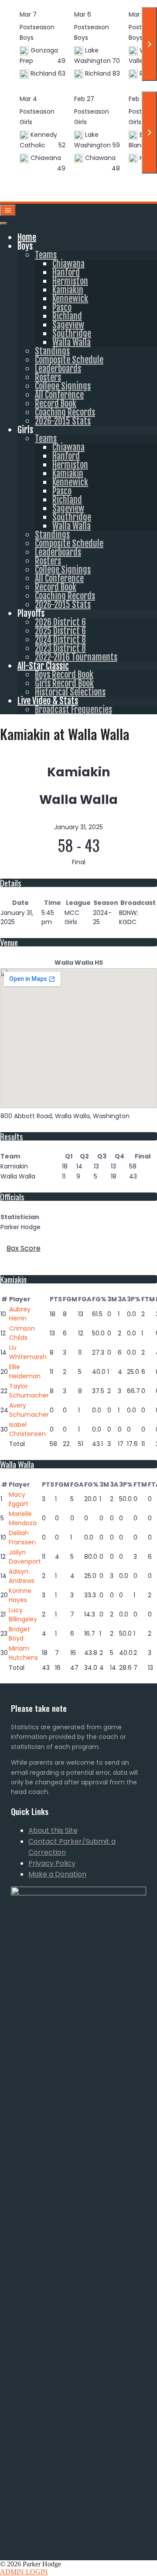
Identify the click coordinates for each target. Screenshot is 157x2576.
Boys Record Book (64, 675)
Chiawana (68, 264)
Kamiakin (68, 290)
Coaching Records (65, 412)
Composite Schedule (69, 360)
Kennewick (70, 299)
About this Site (53, 1830)
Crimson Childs (22, 1333)
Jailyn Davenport (25, 1557)
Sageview (68, 325)
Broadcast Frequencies (73, 710)
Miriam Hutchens (23, 1653)
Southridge (72, 334)
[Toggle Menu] (3, 223)
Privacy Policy (52, 1863)
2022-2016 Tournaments (76, 657)
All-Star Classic (43, 666)
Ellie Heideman (25, 1371)
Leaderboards (58, 369)
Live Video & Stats (48, 701)
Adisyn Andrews (22, 1576)
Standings (52, 351)
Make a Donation (57, 1874)
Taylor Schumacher (29, 1391)
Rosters (48, 377)
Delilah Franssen (22, 1538)
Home (27, 238)
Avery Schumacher (29, 1410)
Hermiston (70, 281)
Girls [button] (25, 430)
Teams (46, 255)
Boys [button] (25, 246)
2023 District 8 (60, 648)
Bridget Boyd (19, 1634)
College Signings (63, 386)
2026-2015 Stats (63, 421)
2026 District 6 (60, 622)
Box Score (24, 1248)
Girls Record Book (64, 683)
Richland (67, 316)
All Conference (59, 395)
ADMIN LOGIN (24, 2572)
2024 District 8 (60, 640)
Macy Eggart (19, 1499)
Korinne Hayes (20, 1595)
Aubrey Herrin (20, 1314)
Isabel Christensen (27, 1429)
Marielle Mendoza (23, 1518)
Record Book (56, 404)
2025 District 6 (60, 631)
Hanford (66, 273)
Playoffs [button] (31, 614)
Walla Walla (72, 342)
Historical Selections (70, 692)
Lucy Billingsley (23, 1615)
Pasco (62, 308)
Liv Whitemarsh (28, 1352)
